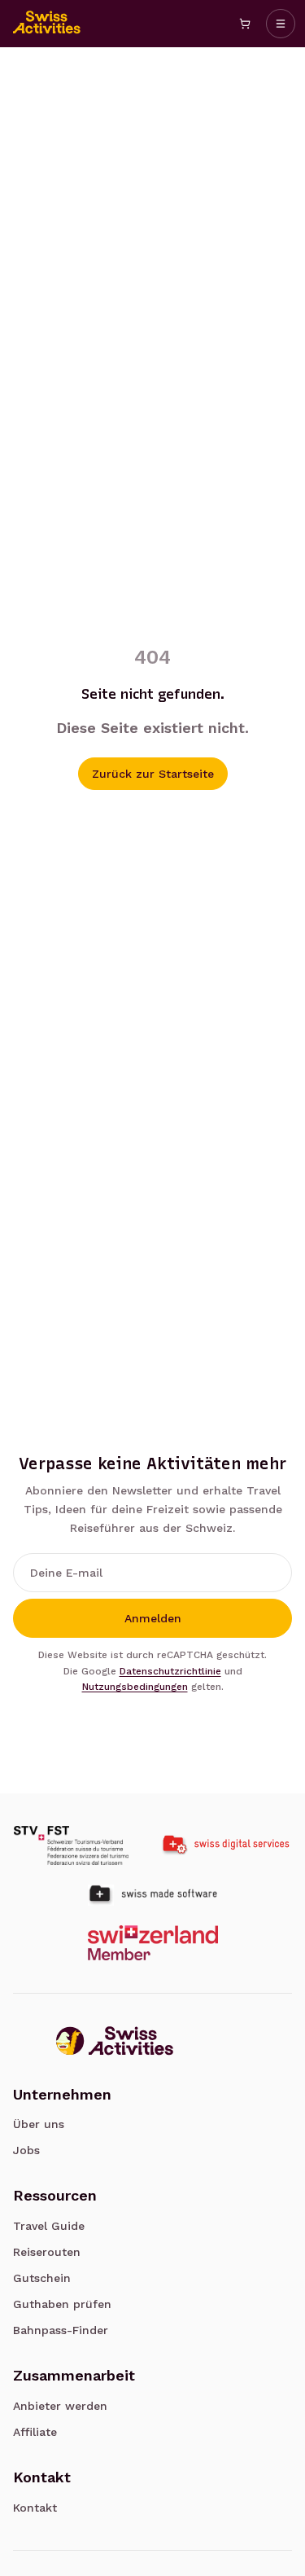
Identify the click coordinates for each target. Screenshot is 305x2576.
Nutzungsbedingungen (135, 1687)
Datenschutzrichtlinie (170, 1671)
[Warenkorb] (245, 24)
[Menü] (281, 24)
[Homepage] (47, 24)
